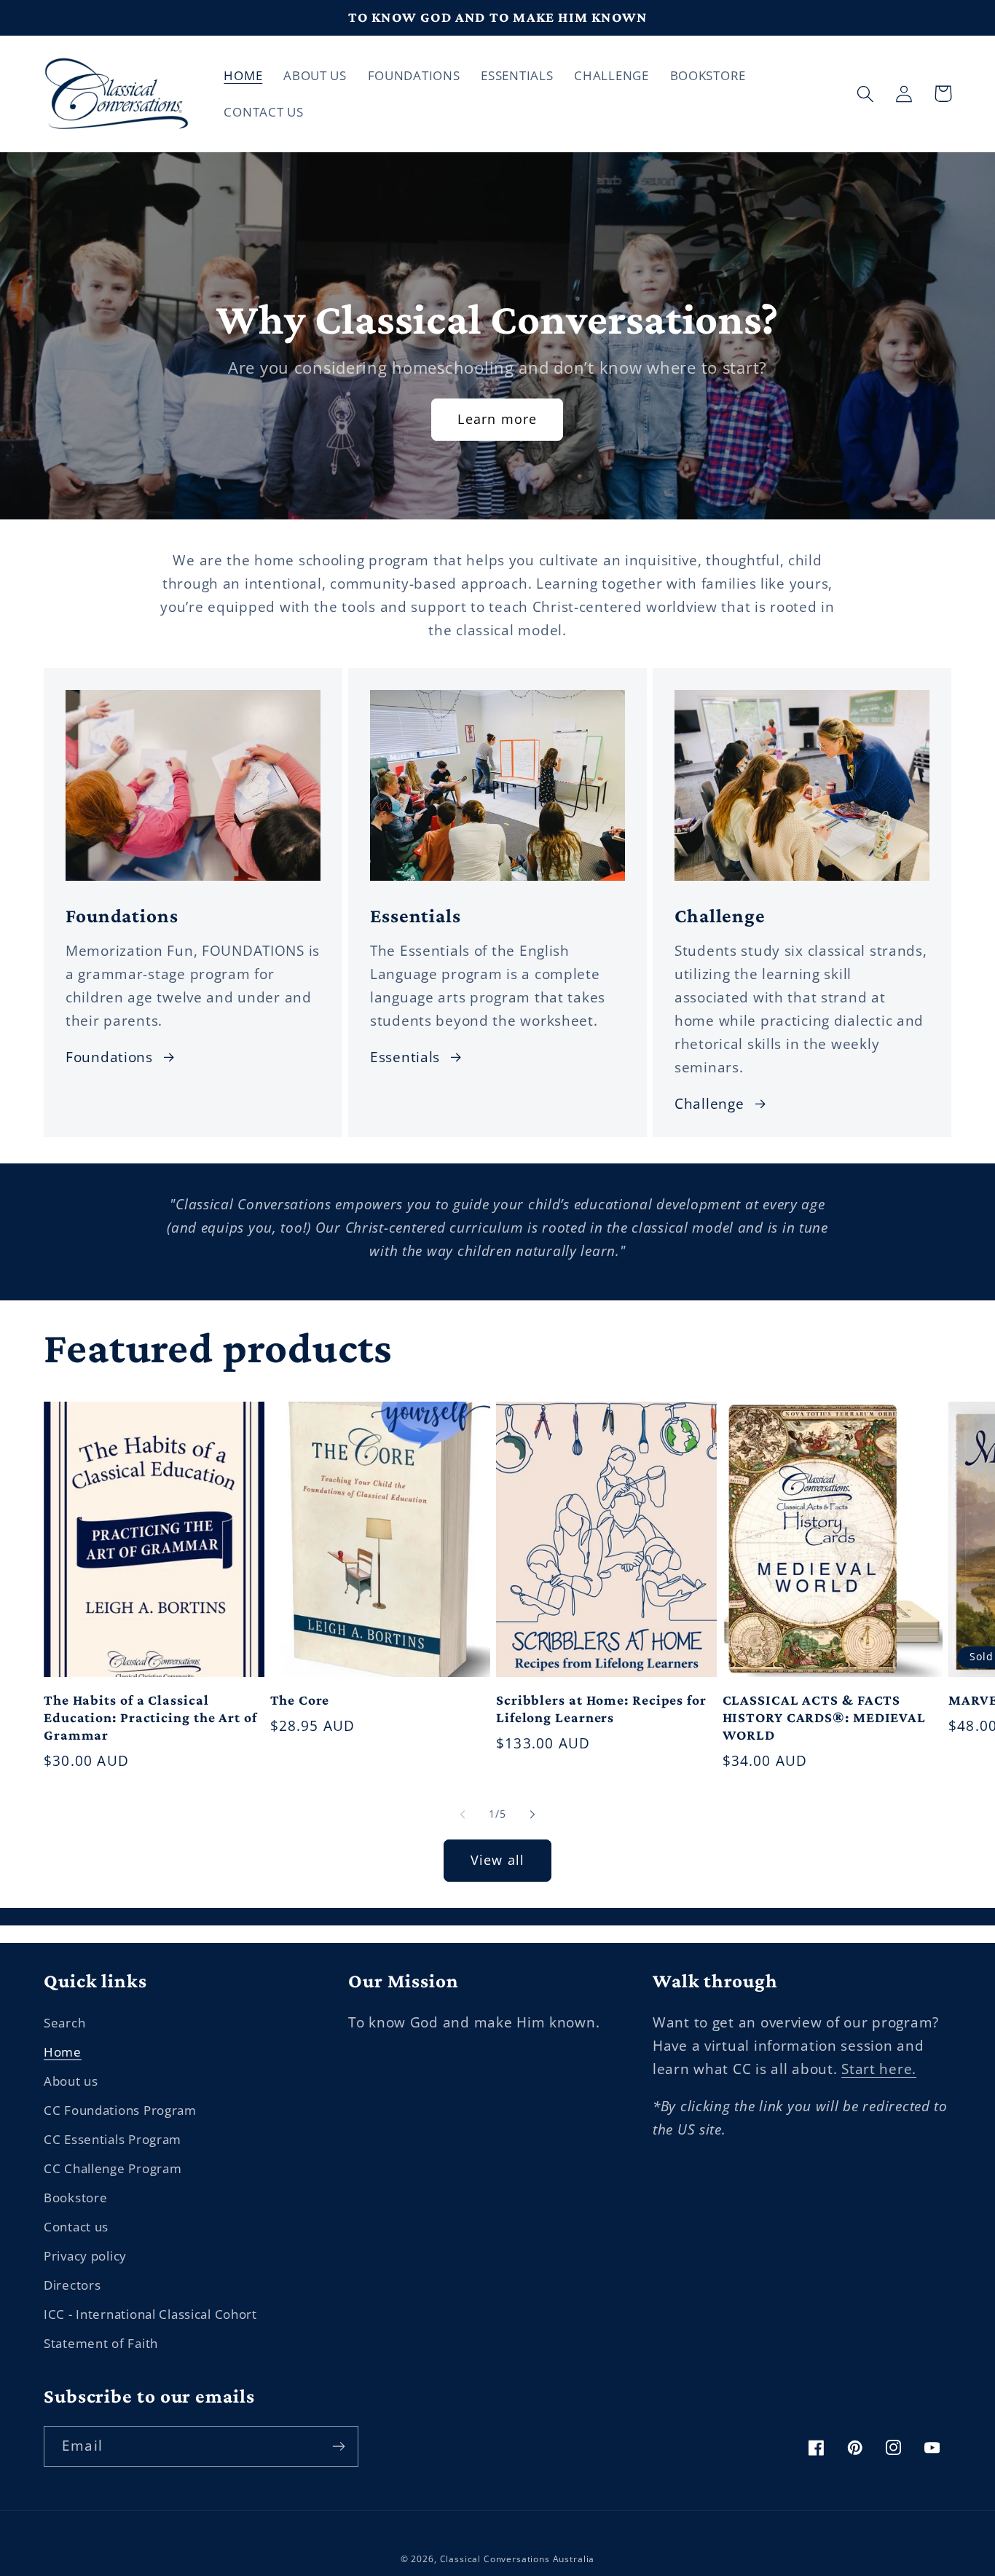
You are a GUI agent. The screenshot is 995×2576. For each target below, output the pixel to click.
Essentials (405, 1057)
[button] (866, 94)
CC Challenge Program (113, 2168)
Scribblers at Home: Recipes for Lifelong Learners (601, 1709)
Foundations (109, 1057)
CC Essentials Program (113, 2139)
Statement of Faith (101, 2343)
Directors (72, 2285)
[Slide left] (463, 1815)
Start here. (879, 2069)
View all (498, 1860)
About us (71, 2081)
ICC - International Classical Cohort (150, 2314)
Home (63, 2052)
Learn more (497, 419)
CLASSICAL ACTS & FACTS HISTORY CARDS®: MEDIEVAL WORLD (825, 1717)
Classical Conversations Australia (518, 2559)
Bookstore (75, 2198)
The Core (300, 1700)
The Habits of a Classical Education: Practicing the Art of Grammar (150, 1717)
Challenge (709, 1103)
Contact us (76, 2227)
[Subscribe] (338, 2446)
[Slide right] (532, 1815)
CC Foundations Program (120, 2110)
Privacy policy (85, 2256)
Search (64, 2023)
